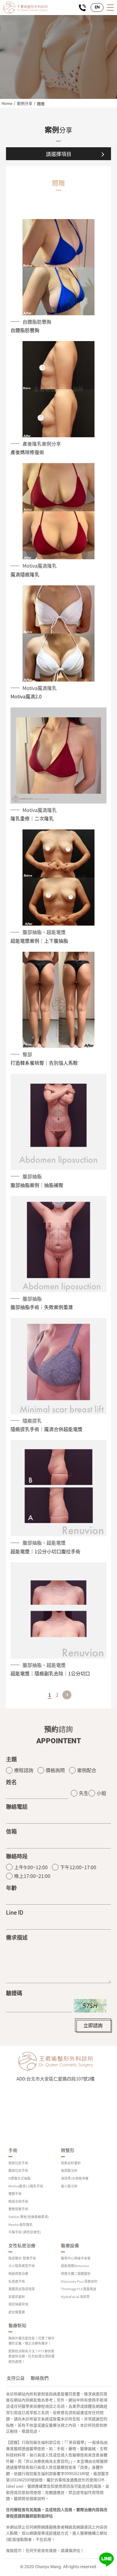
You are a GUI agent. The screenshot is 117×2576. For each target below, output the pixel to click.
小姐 (101, 1793)
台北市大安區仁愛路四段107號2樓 (60, 2079)
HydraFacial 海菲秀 (75, 2297)
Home (7, 103)
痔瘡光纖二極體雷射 (76, 2274)
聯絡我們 (40, 2378)
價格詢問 (55, 1770)
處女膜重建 (17, 2312)
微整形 (68, 2150)
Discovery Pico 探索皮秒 (79, 2281)
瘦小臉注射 (69, 2186)
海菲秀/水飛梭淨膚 (75, 2178)
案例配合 (87, 1770)
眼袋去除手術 (18, 2201)
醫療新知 (17, 2326)
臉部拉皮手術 (18, 2163)
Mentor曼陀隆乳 (21, 2225)
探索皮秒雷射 (71, 2163)
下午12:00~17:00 (78, 1867)
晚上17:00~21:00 (32, 1876)
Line (106, 2559)
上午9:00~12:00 (31, 1867)
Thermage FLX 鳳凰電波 (79, 2289)
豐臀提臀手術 (18, 2209)
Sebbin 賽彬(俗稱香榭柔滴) (29, 2217)
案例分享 (25, 103)
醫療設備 (70, 2246)
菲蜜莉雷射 (17, 2297)
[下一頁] (67, 1695)
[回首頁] (25, 8)
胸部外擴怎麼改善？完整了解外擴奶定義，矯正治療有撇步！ (31, 2341)
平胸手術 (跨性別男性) (25, 2232)
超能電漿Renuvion (75, 2266)
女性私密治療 (22, 2246)
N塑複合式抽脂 (19, 2178)
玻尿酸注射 (69, 2170)
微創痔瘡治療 (18, 2274)
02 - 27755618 (82, 8)
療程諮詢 (24, 1770)
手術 (13, 2150)
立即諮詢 (93, 2025)
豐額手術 (15, 2194)
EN (97, 7)
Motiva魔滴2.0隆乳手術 (26, 2186)
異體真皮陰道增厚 (22, 2289)
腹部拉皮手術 (18, 2170)
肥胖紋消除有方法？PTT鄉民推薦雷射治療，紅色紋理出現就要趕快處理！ (31, 2356)
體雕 (41, 104)
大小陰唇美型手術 (22, 2266)
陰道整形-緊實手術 (22, 2258)
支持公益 (16, 2378)
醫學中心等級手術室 (76, 2258)
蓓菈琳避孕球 (18, 2304)
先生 (84, 1793)
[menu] (110, 8)
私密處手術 (17, 2281)
